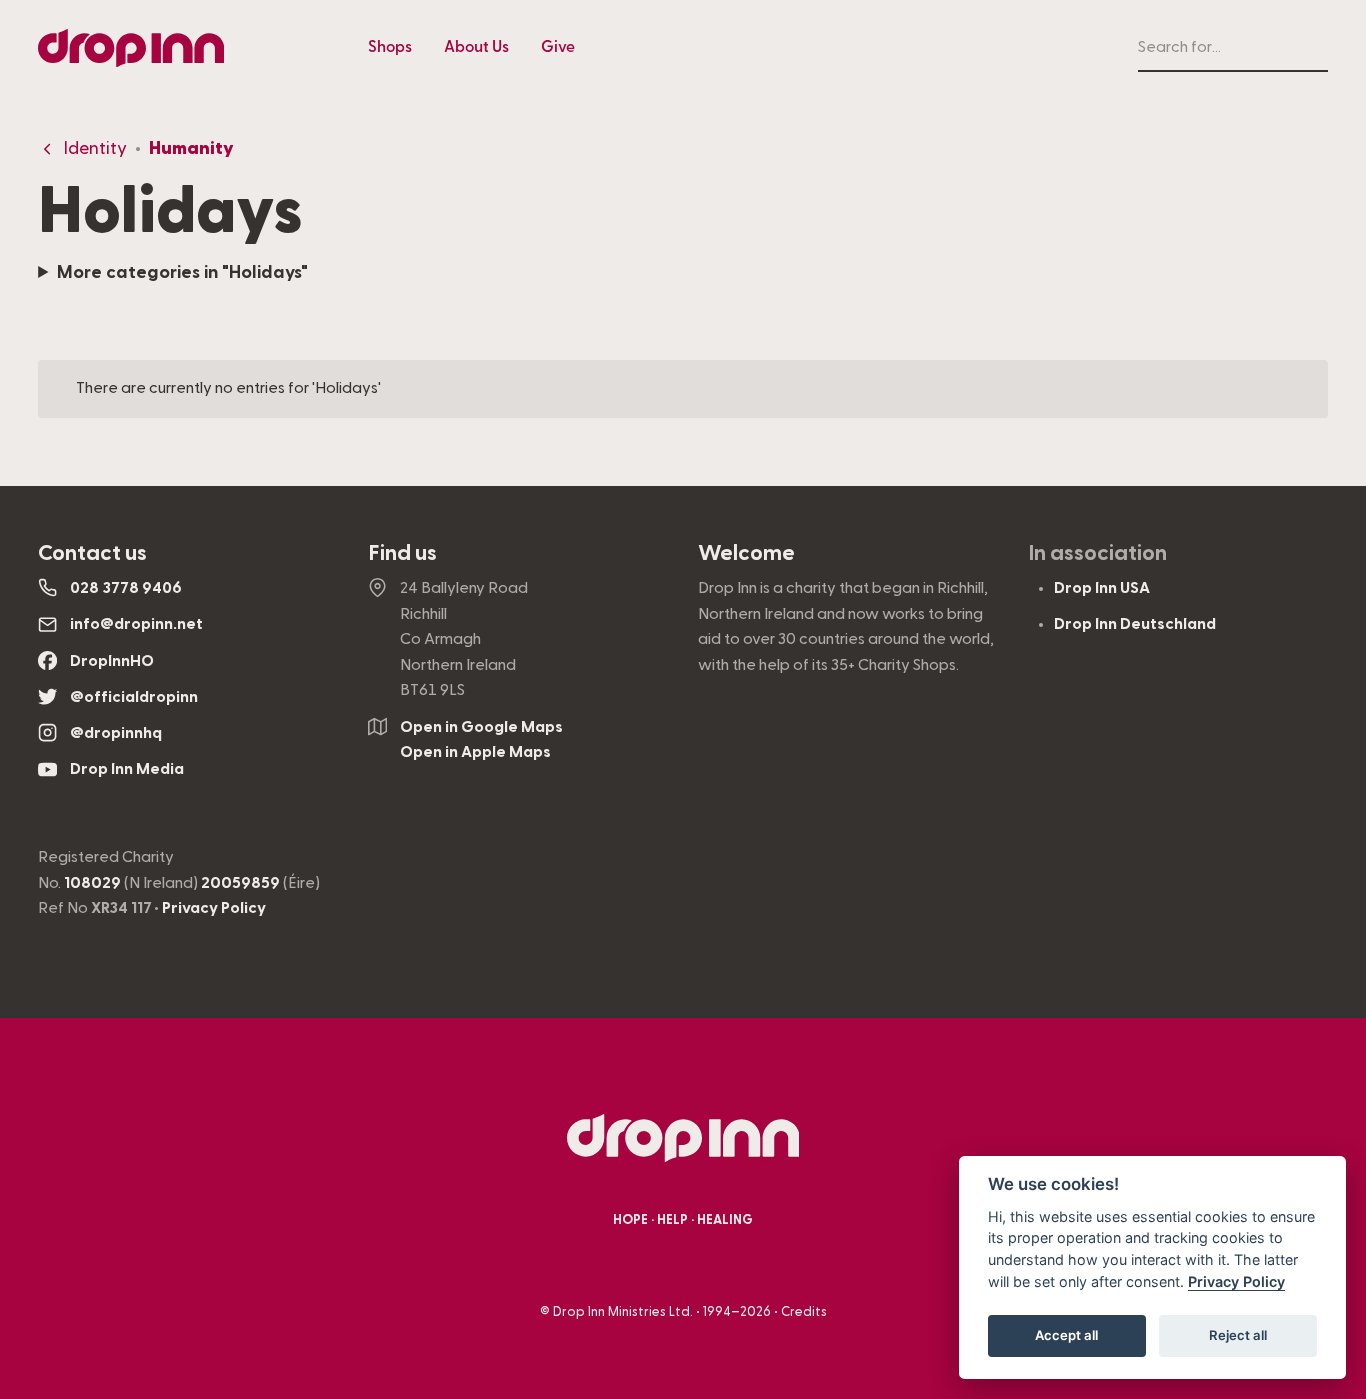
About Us (476, 47)
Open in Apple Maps (475, 752)
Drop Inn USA (1102, 588)
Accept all (1066, 1335)
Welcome (746, 553)
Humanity (191, 148)
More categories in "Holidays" (182, 272)
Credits (804, 1312)
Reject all (1238, 1335)
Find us (402, 553)
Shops (390, 47)
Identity (95, 148)
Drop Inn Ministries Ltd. (623, 1312)
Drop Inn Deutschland (1135, 624)
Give (558, 47)
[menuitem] (390, 48)
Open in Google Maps (481, 727)
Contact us (92, 553)
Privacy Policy (214, 908)
